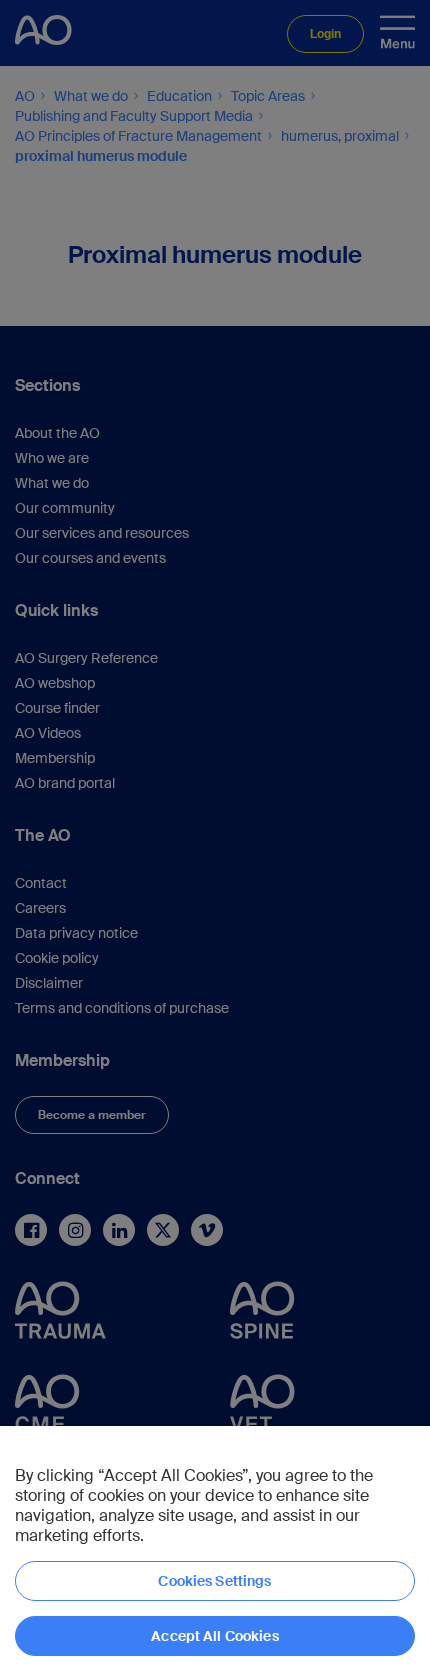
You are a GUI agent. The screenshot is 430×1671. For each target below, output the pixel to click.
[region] (215, 1548)
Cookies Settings (214, 1581)
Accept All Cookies (215, 1636)
